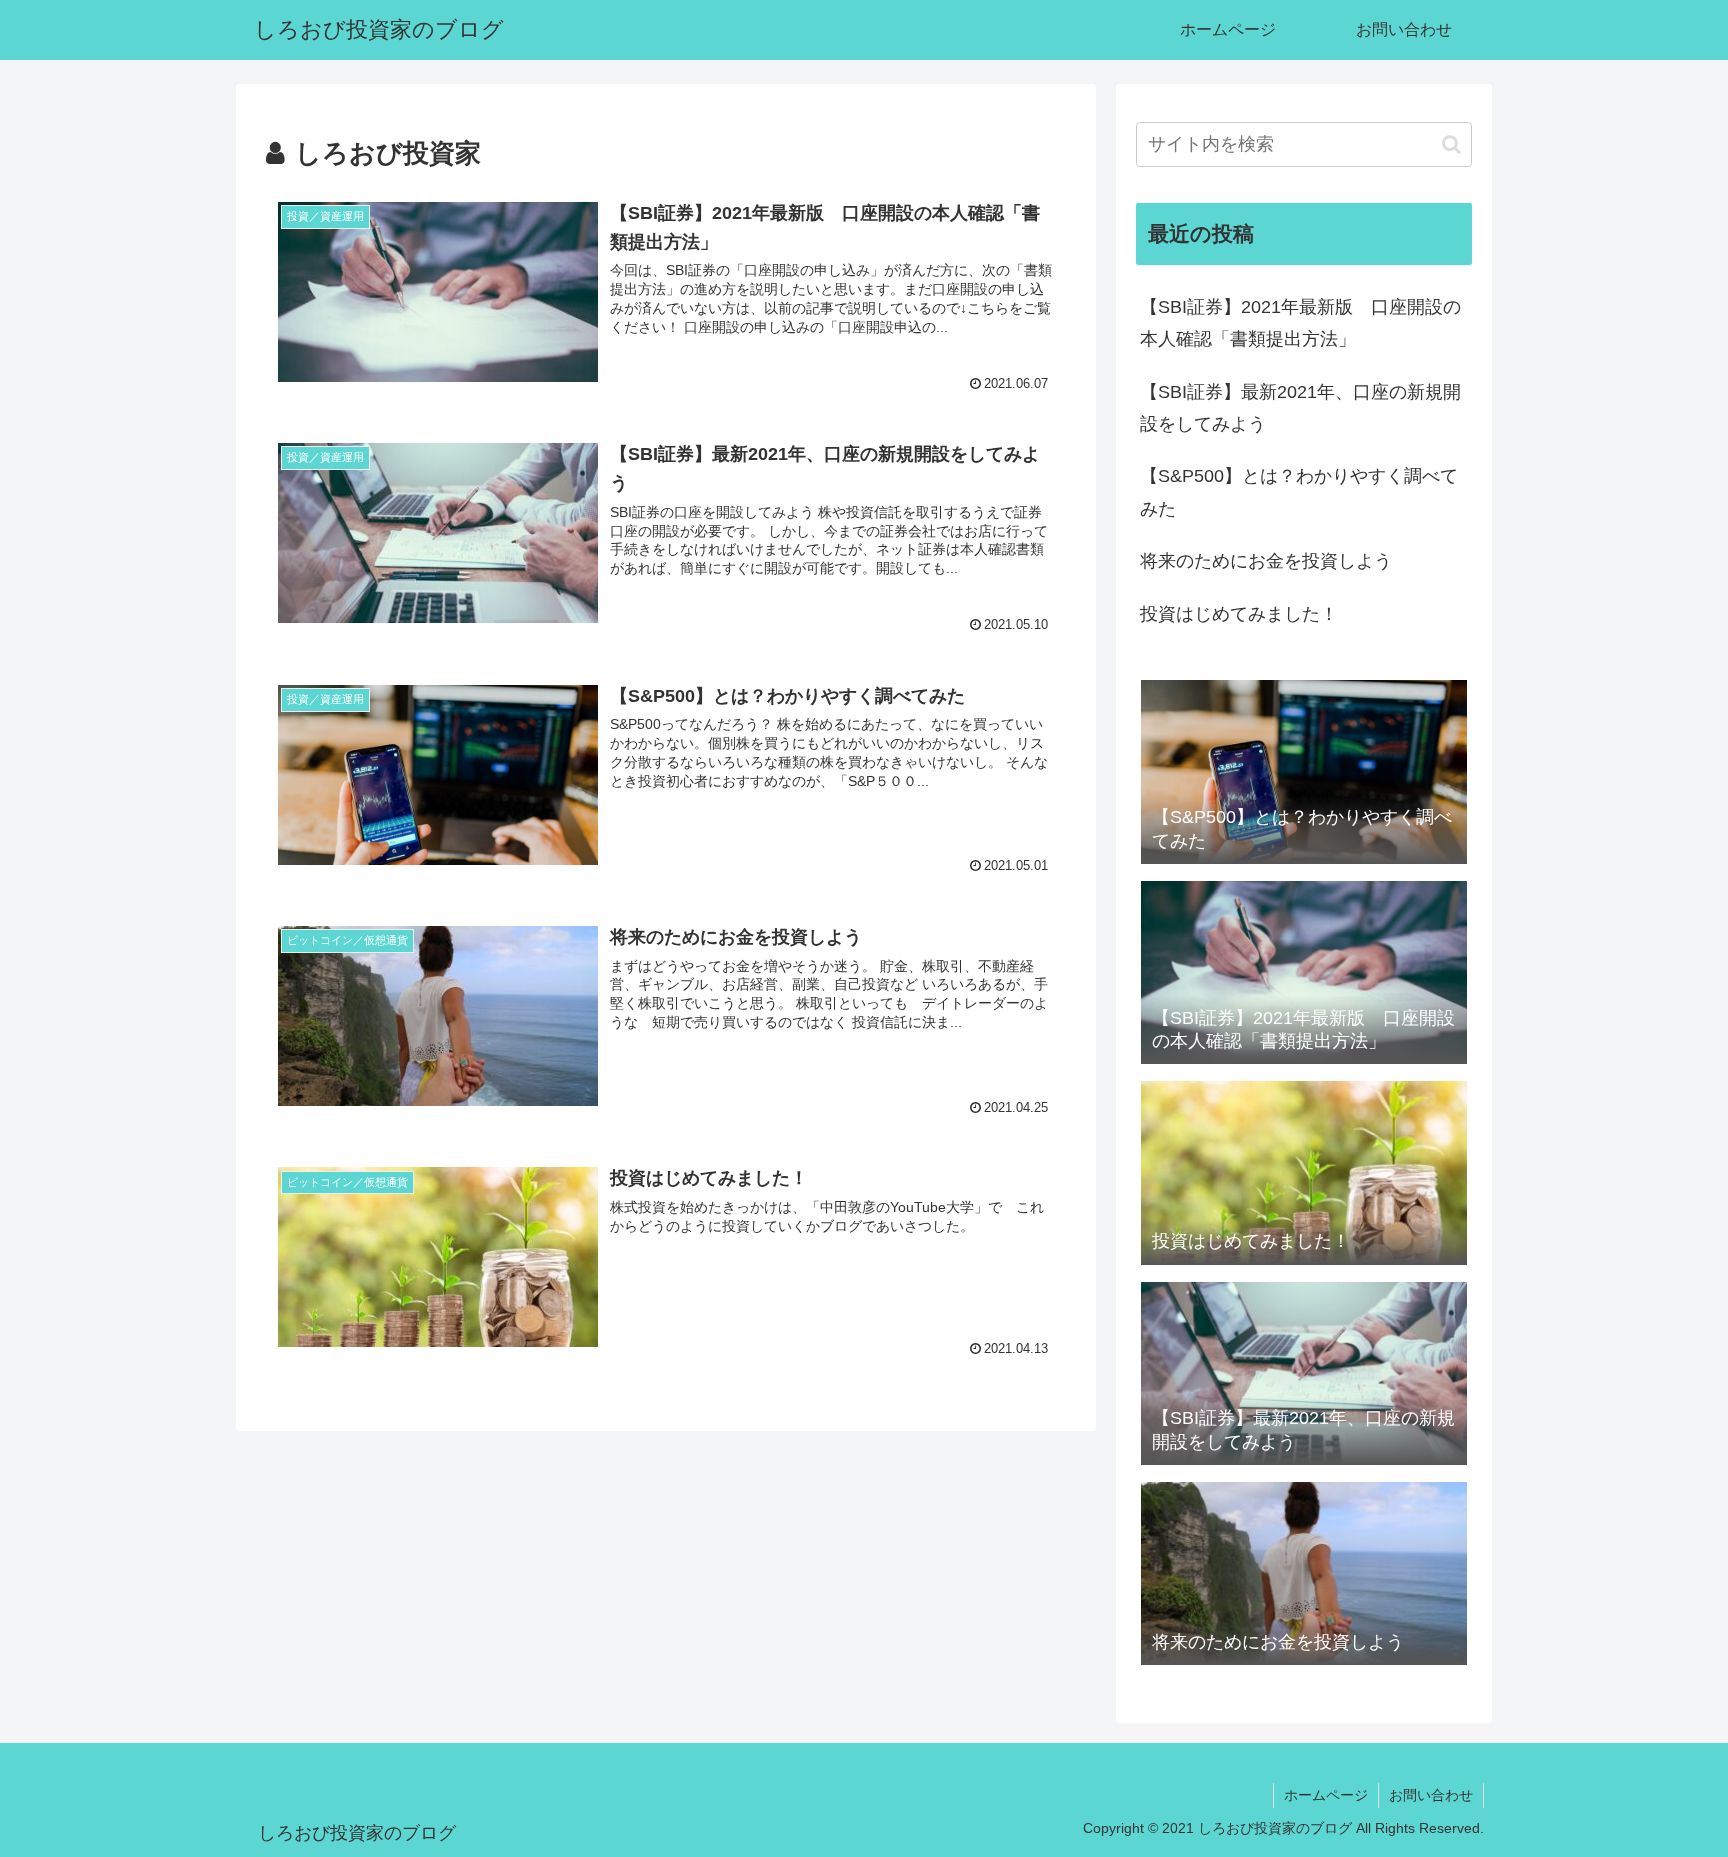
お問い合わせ (1431, 1795)
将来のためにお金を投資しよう (1266, 561)
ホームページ (1326, 1795)
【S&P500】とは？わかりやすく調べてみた (1299, 492)
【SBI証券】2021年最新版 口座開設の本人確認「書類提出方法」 (1300, 323)
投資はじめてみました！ (1239, 614)
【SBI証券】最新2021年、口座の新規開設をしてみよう (1300, 408)
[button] (1451, 144)
